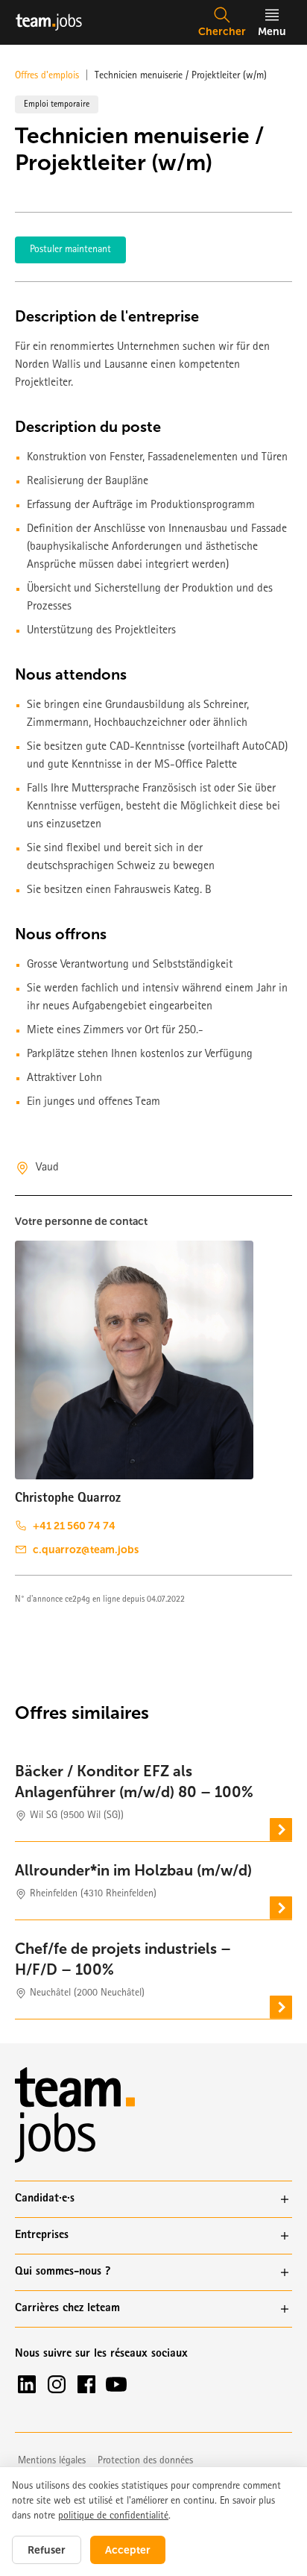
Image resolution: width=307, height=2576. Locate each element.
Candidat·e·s (45, 2199)
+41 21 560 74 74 (74, 1526)
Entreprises (42, 2236)
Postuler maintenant (70, 250)
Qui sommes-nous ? (63, 2272)
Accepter (128, 2550)
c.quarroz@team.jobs (86, 1549)
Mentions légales (52, 2461)
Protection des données (145, 2461)
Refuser (47, 2550)
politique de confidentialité (113, 2516)
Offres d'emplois (47, 76)
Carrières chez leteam (67, 2309)
